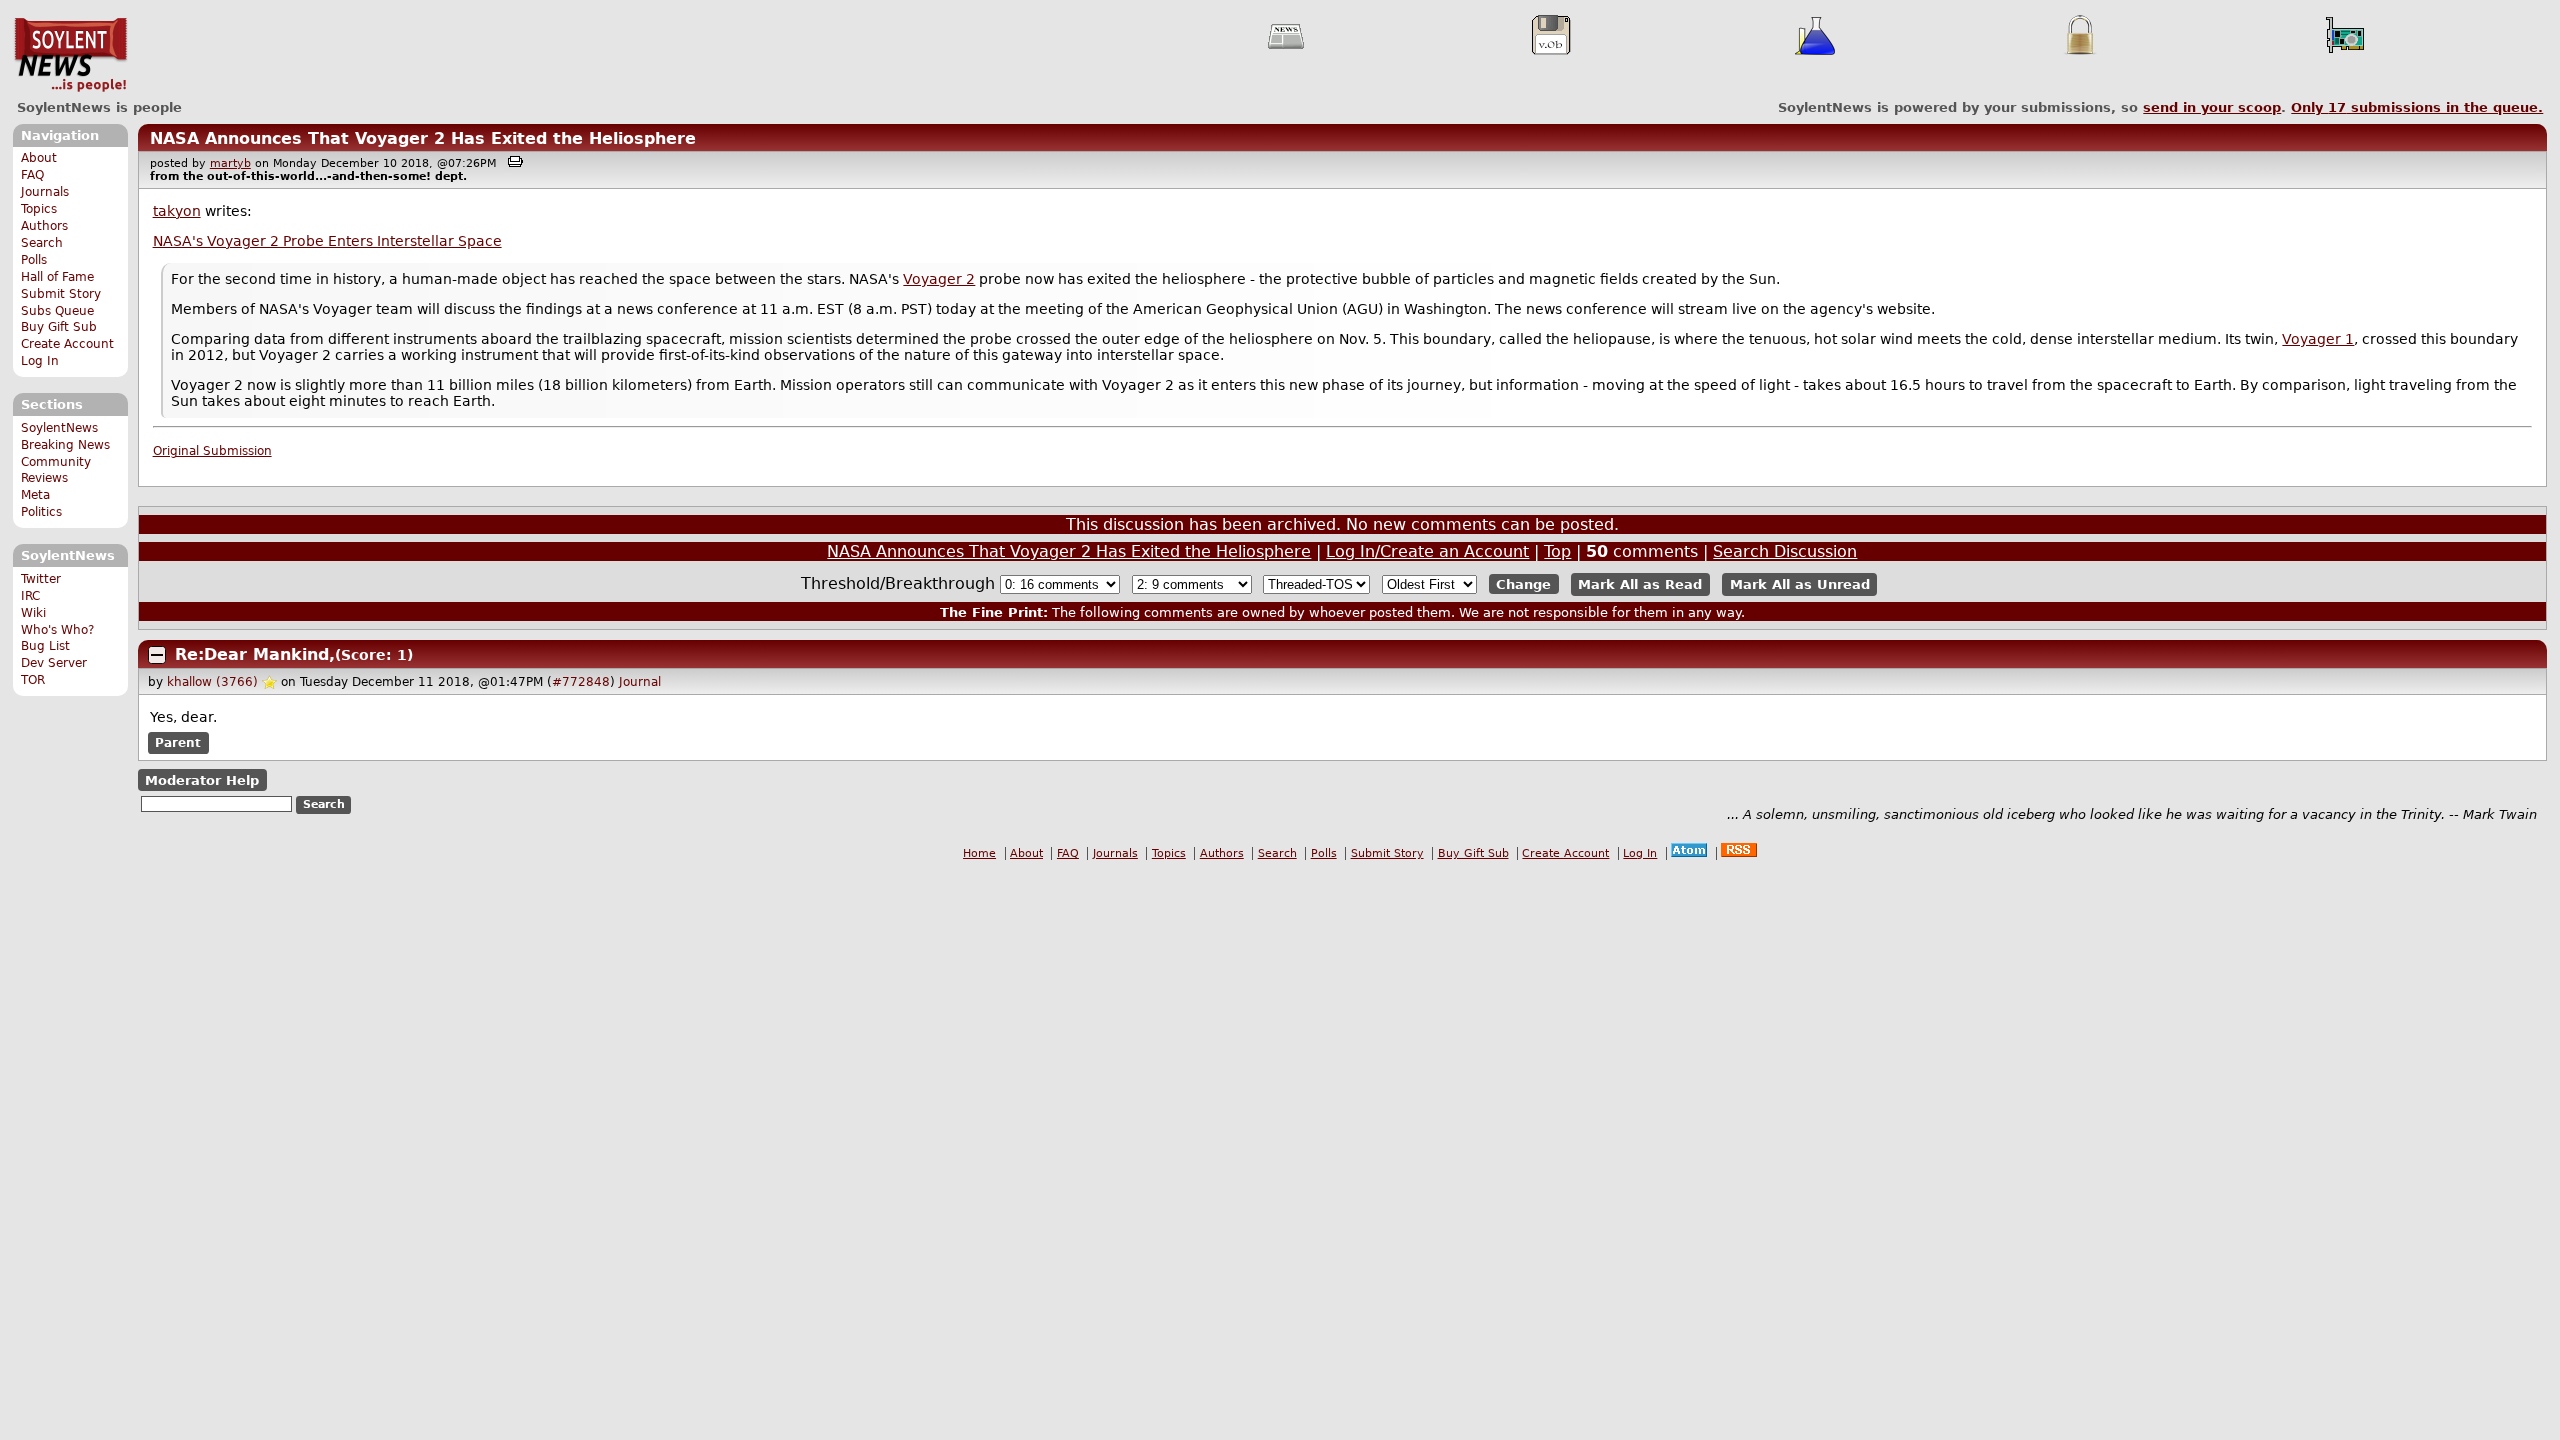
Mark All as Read (1640, 584)
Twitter (41, 579)
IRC (30, 596)
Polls (34, 260)
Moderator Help (202, 780)
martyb (230, 163)
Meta (35, 495)
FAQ (32, 175)
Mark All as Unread (1800, 584)
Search (42, 243)
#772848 (581, 682)
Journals (45, 192)
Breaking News (65, 445)
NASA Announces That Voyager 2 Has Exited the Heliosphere (423, 138)
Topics (39, 209)
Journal (640, 682)
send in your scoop (2212, 107)
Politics (41, 512)
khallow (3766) (212, 682)
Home (979, 853)
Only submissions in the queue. (2417, 107)
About (39, 158)
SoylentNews (70, 55)
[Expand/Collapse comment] (157, 655)
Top (1557, 551)
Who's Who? (57, 630)
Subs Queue (57, 311)
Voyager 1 (2318, 339)
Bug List (45, 646)
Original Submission (212, 451)
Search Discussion (1785, 551)
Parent (178, 743)
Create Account (67, 344)
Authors (44, 226)
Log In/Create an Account (1427, 551)
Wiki (33, 613)
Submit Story (61, 294)
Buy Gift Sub (59, 327)
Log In (40, 361)
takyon (177, 211)
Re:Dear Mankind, (255, 654)
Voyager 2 (939, 279)
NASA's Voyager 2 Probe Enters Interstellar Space (327, 241)
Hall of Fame (57, 277)
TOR (33, 680)
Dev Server (54, 663)
